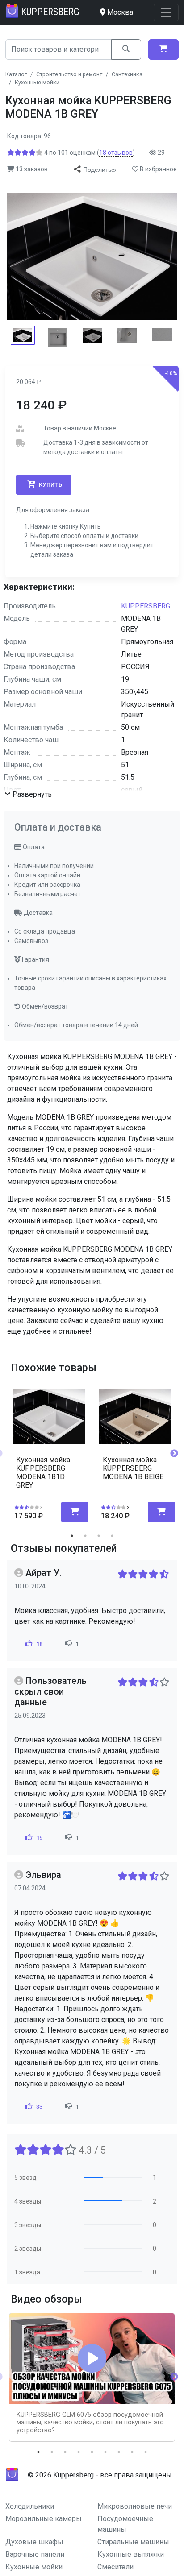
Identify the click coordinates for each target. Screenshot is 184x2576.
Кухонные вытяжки (131, 2554)
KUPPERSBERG (146, 606)
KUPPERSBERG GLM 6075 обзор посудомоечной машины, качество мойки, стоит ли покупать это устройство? (90, 2423)
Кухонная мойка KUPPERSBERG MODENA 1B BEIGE (133, 1468)
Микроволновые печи (135, 2506)
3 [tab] (99, 1536)
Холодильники (30, 2506)
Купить (50, 485)
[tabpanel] (49, 1450)
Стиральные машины (133, 2542)
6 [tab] (105, 2452)
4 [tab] (112, 1536)
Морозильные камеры (44, 2519)
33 (38, 2107)
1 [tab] (72, 1536)
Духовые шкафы (34, 2542)
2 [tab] (85, 1536)
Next (174, 1454)
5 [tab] (92, 2452)
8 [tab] (132, 2452)
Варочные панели (35, 2554)
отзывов (116, 153)
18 (38, 1644)
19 (38, 1838)
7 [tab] (119, 2452)
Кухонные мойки (34, 2567)
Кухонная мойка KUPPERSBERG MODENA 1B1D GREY (43, 1473)
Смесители (115, 2567)
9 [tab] (146, 2452)
